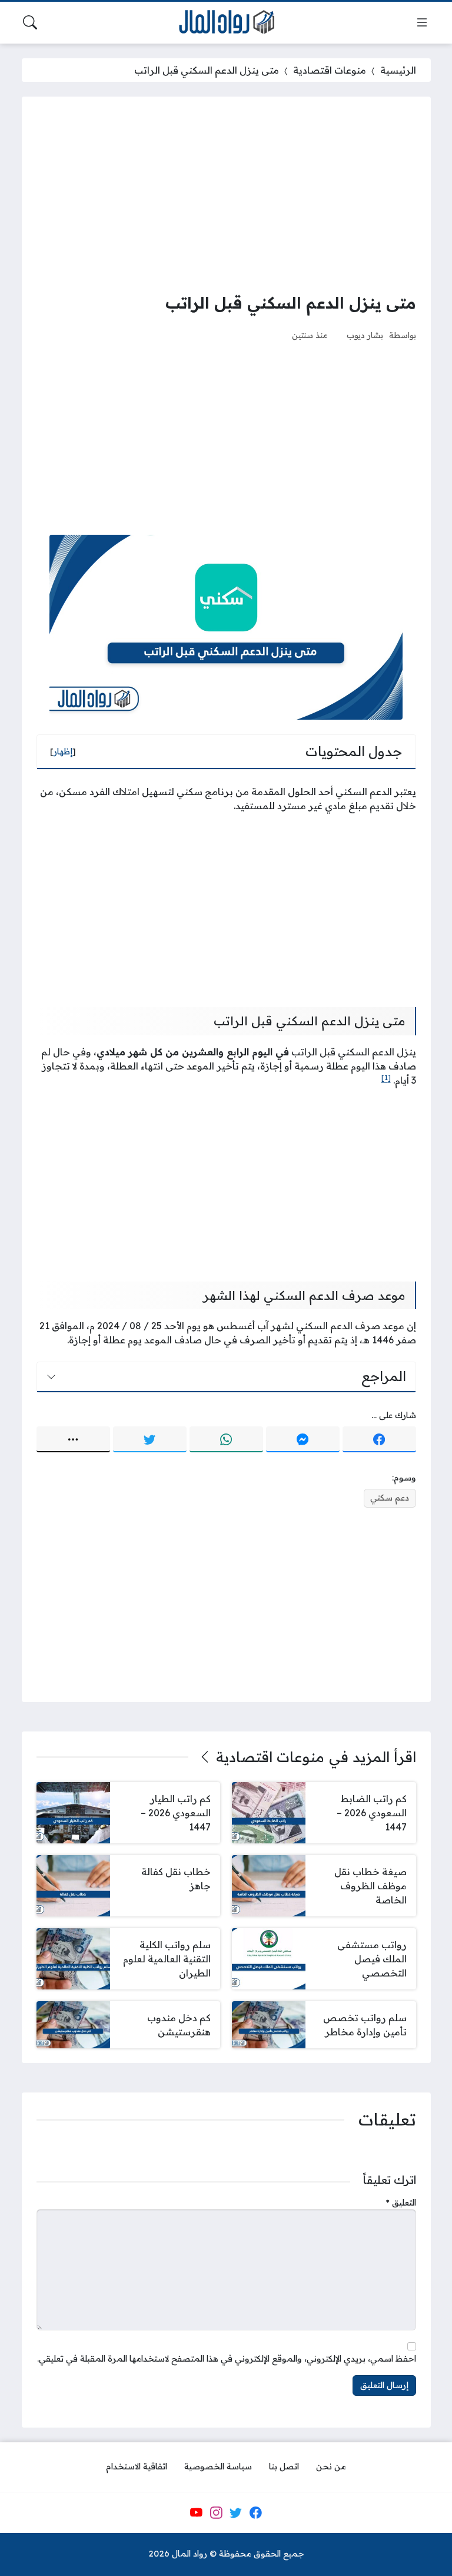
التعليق (401, 2203)
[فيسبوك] (379, 1439)
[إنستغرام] (216, 2512)
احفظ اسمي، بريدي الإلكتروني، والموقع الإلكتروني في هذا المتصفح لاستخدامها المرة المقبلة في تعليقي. (227, 2359)
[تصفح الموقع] (422, 22)
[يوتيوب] (196, 2512)
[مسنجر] (303, 1439)
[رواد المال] (226, 23)
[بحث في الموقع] (30, 22)
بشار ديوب (365, 335)
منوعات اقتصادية (330, 70)
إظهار (63, 751)
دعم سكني (390, 1498)
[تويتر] (150, 1439)
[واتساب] (226, 1439)
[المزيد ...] (73, 1439)
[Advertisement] (226, 194)
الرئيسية (398, 70)
